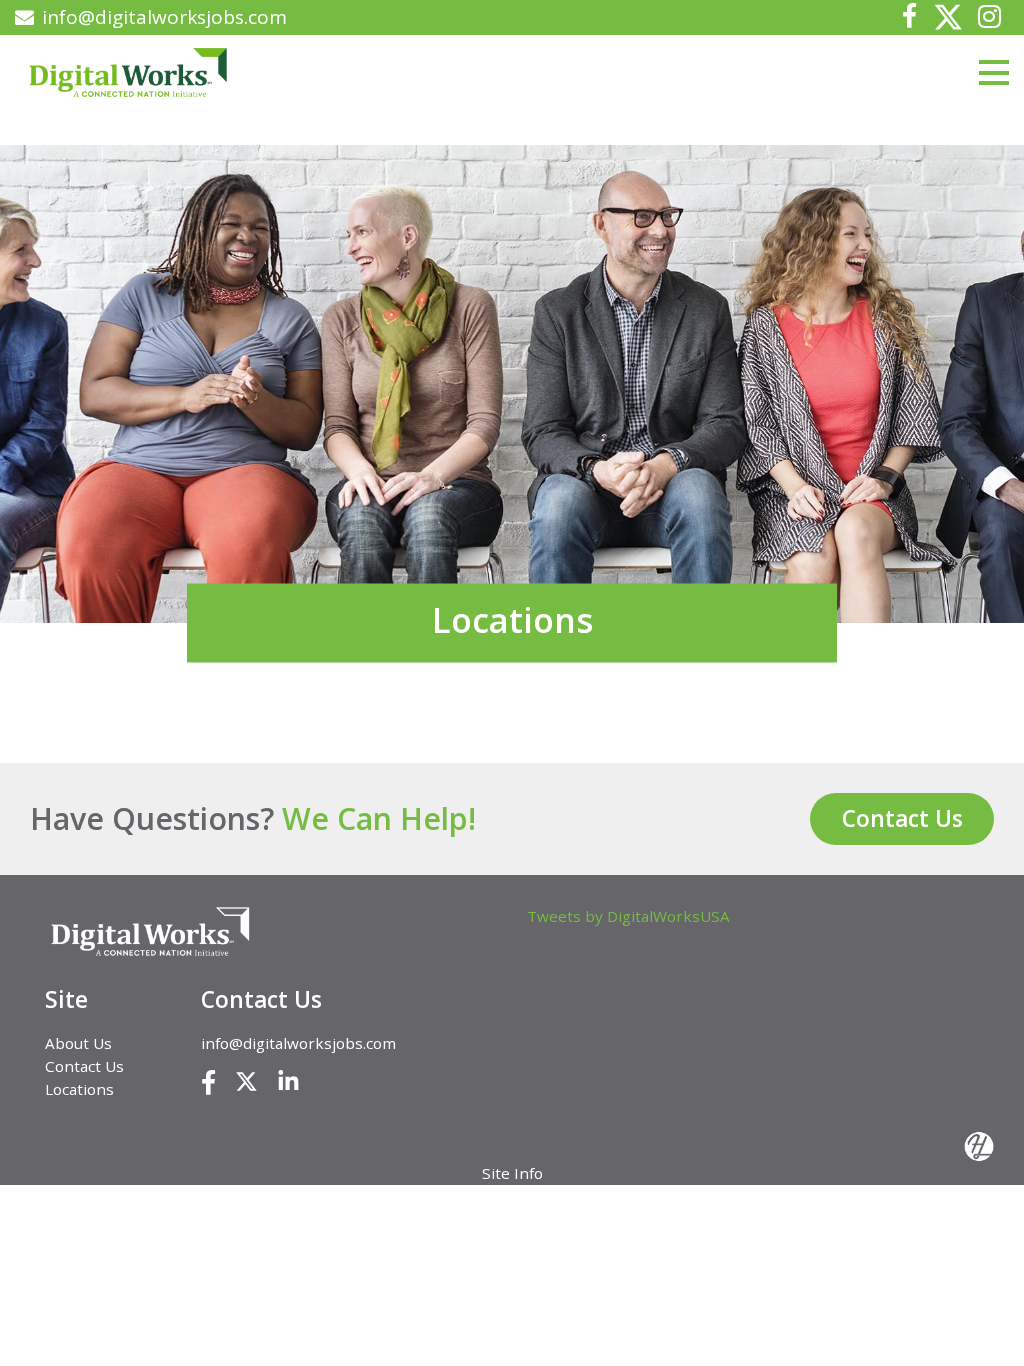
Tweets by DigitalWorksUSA (628, 916)
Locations (79, 1089)
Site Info (512, 1173)
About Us (78, 1043)
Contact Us (902, 818)
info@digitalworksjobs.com (164, 17)
